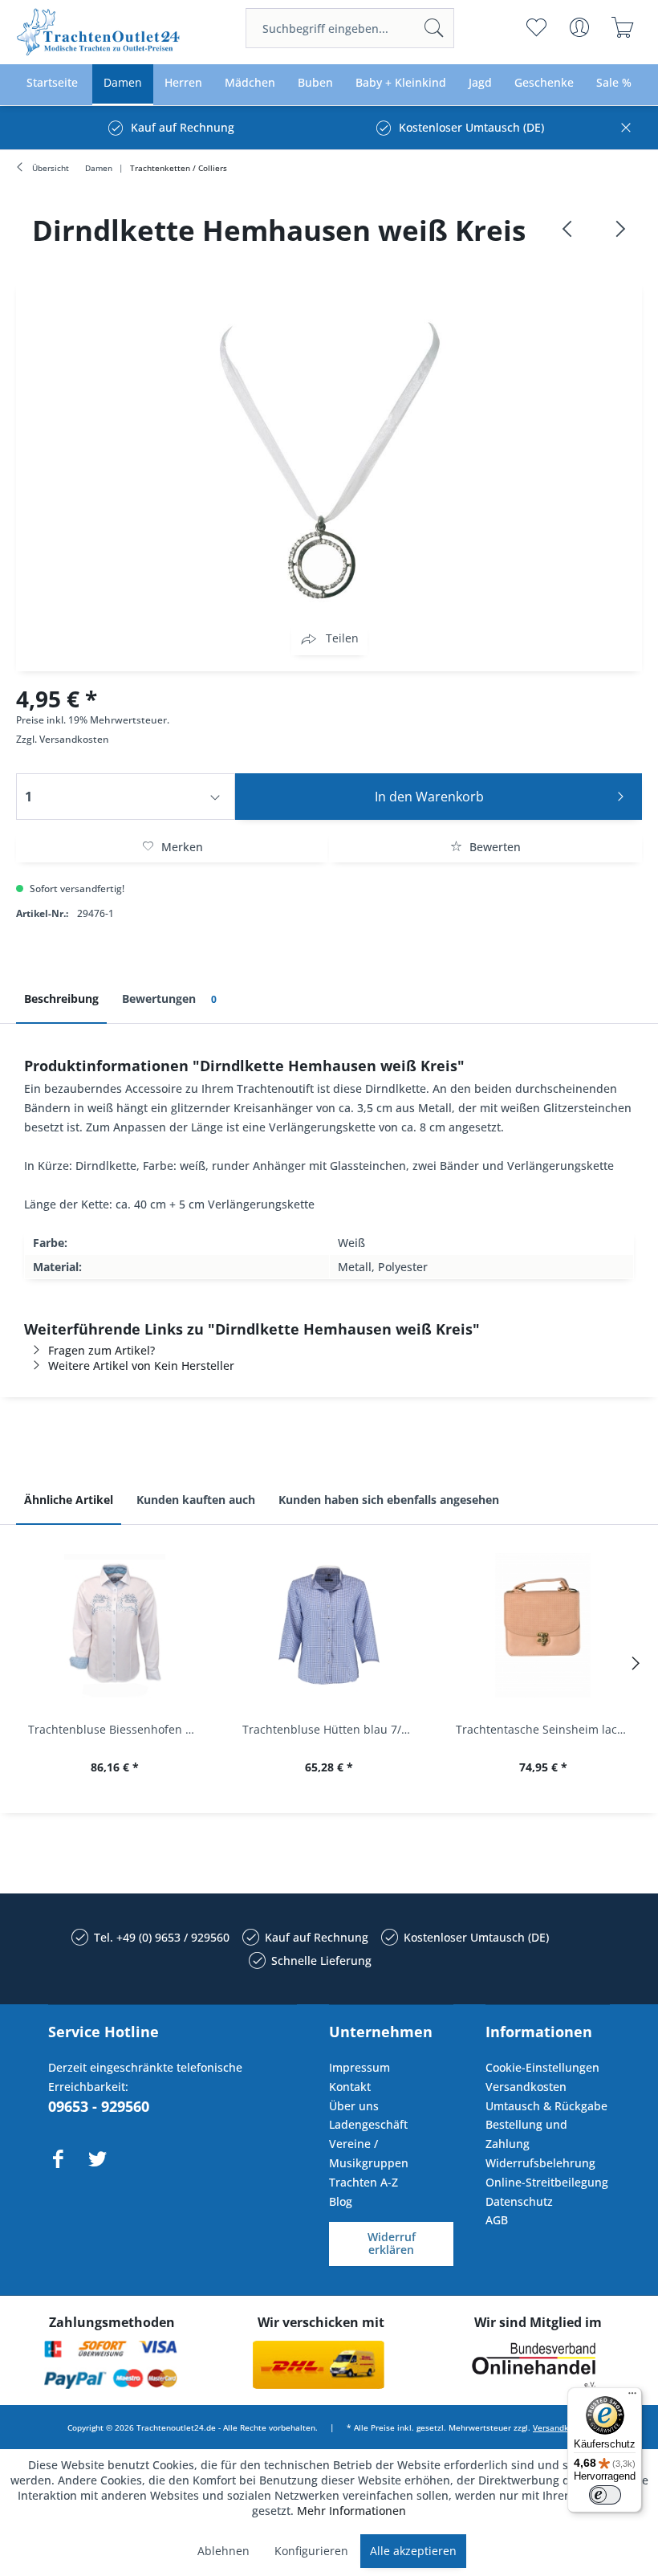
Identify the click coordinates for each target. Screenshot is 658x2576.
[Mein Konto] (579, 27)
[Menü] (632, 2397)
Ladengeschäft (368, 2124)
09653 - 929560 (99, 2106)
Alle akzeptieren (413, 2551)
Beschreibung (61, 999)
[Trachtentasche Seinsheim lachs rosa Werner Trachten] (543, 1625)
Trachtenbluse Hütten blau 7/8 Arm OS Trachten (333, 1729)
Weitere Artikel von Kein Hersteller (141, 1365)
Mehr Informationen (351, 2511)
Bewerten (494, 847)
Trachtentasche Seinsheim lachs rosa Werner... (547, 1729)
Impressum (359, 2067)
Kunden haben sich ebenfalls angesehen (389, 1500)
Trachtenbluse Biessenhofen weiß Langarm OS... (119, 1729)
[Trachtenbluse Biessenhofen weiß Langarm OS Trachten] (115, 1625)
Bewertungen (169, 999)
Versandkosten (74, 739)
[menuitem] (350, 28)
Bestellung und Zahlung (526, 2134)
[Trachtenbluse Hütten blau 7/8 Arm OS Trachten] (329, 1625)
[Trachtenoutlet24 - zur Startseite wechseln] (99, 32)
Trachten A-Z (364, 2182)
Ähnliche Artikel (69, 1500)
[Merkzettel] (536, 27)
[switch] (605, 2495)
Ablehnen (223, 2551)
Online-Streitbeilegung (547, 2182)
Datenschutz (519, 2201)
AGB (497, 2220)
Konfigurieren (311, 2551)
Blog (341, 2201)
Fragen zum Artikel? (102, 1350)
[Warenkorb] (622, 27)
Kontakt (350, 2087)
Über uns (354, 2106)
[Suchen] (434, 28)
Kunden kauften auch (196, 1500)
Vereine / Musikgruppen (369, 2153)
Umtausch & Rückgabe (546, 2106)
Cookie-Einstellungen (542, 2067)
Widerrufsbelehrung (540, 2163)
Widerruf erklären (392, 2244)
